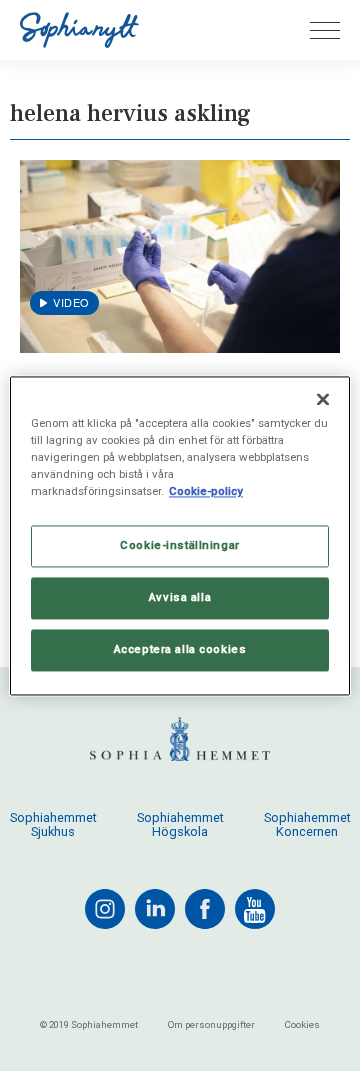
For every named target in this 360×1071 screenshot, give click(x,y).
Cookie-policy (206, 491)
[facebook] (205, 909)
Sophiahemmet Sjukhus (53, 825)
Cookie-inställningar (179, 545)
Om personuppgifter (211, 1024)
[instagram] (105, 909)
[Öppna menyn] (325, 30)
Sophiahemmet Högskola (180, 825)
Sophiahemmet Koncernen (307, 825)
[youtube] (255, 909)
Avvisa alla (180, 597)
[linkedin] (155, 909)
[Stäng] (323, 399)
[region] (180, 535)
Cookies (302, 1024)
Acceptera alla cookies (180, 649)
